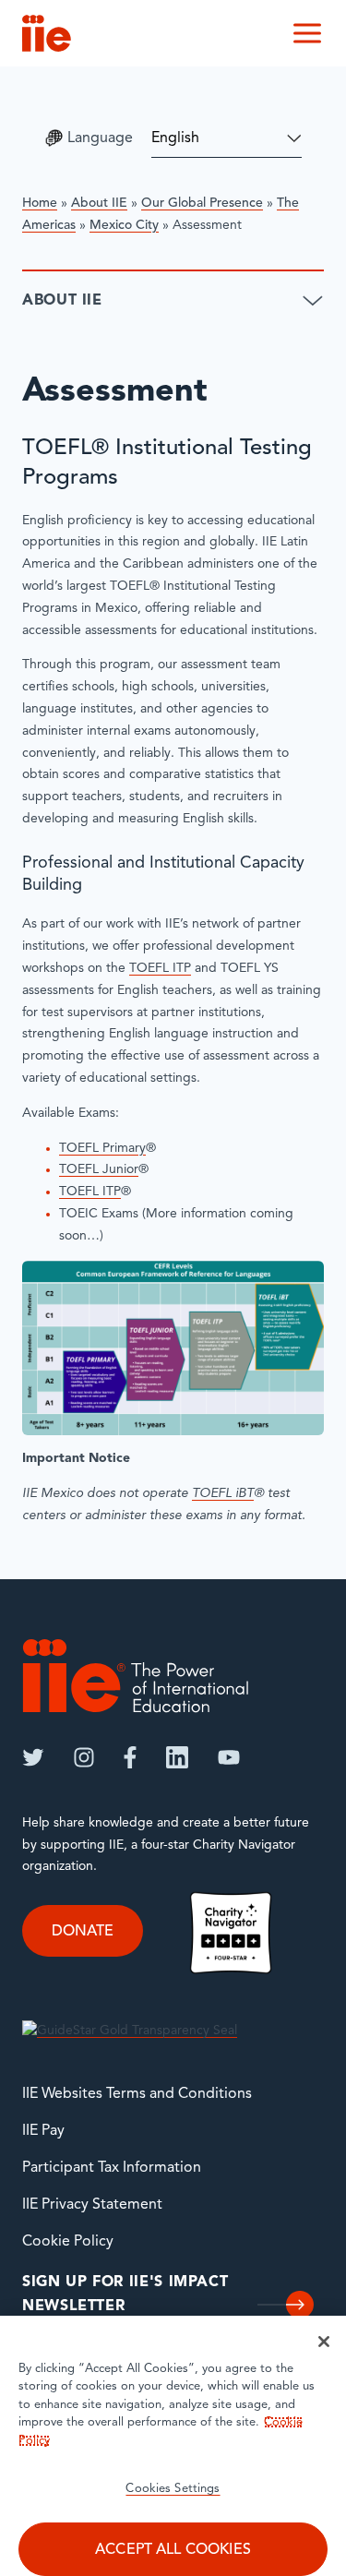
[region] (173, 2446)
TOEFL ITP (160, 969)
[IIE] (136, 1676)
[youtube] (229, 1757)
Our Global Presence (202, 204)
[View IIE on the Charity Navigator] (231, 1932)
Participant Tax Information (112, 2168)
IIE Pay (43, 2131)
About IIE (99, 204)
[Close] (324, 2342)
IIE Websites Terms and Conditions (137, 2094)
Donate (83, 1932)
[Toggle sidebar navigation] (313, 301)
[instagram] (84, 1757)
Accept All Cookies (173, 2550)
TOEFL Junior (99, 1170)
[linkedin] (177, 1757)
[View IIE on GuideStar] (130, 2031)
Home (40, 204)
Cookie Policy (68, 2242)
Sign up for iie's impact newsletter (125, 2294)
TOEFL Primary (102, 1149)
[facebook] (130, 1757)
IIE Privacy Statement (92, 2205)
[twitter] (33, 1757)
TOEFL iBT (223, 1494)
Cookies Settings (173, 2489)
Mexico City (124, 226)
